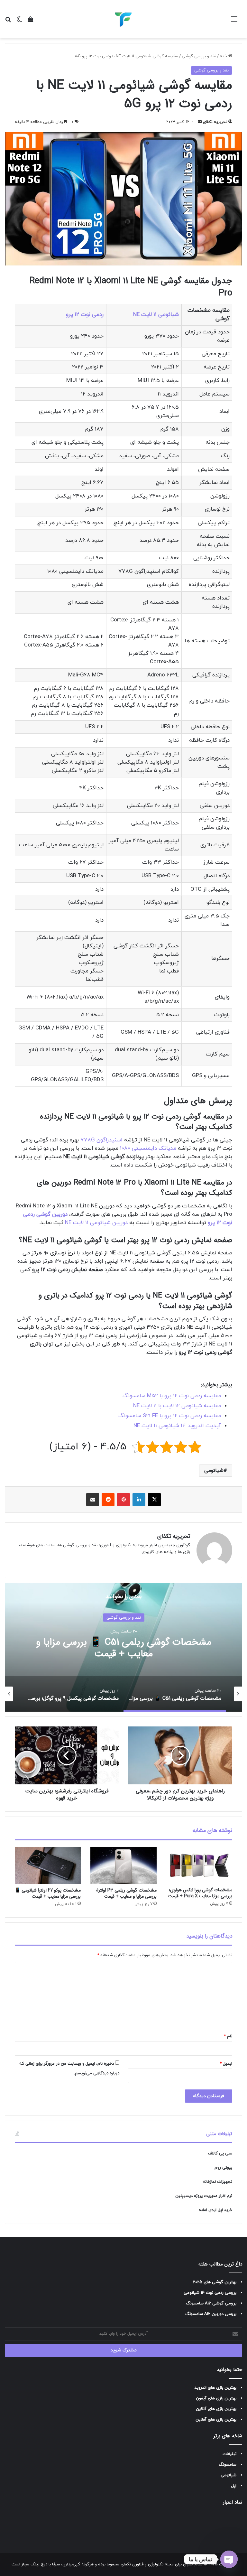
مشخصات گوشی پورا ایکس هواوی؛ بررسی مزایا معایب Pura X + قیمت (200, 1893)
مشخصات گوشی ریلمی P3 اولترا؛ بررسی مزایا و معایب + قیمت (126, 1893)
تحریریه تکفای (215, 122)
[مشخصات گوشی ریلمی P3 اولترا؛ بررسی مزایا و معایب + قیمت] (123, 1865)
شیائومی (214, 1471)
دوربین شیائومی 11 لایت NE (96, 1223)
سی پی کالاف (220, 2153)
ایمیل (226, 2064)
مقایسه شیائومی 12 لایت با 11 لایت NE (177, 1406)
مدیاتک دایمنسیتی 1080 (148, 1149)
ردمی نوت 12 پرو (85, 315)
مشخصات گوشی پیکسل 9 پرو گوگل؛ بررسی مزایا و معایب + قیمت (124, 1648)
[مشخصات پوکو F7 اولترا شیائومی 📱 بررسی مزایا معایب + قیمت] (48, 1865)
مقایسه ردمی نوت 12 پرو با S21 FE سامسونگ (170, 1416)
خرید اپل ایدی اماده (215, 2210)
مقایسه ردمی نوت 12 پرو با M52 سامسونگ (172, 1396)
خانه (224, 56)
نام (228, 2036)
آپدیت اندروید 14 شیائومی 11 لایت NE (177, 1426)
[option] (123, 1647)
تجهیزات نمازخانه (217, 2182)
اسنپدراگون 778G (101, 1140)
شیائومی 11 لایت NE (156, 315)
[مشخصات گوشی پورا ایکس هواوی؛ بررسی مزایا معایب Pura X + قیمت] (199, 1865)
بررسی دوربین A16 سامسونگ (211, 2314)
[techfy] (123, 19)
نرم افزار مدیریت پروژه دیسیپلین (204, 2196)
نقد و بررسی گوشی (199, 56)
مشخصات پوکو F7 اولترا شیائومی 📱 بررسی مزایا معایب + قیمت (48, 1893)
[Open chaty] (229, 2559)
